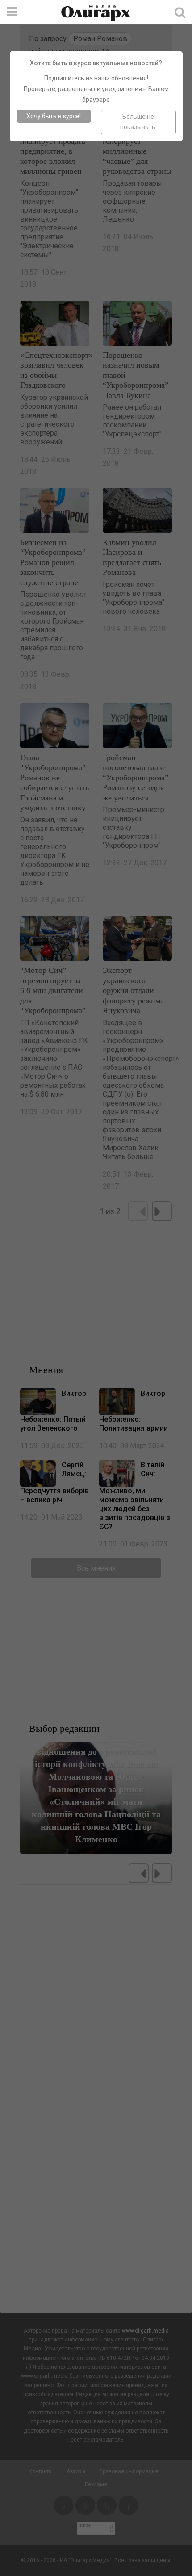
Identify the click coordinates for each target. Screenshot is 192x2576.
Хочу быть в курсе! (54, 116)
